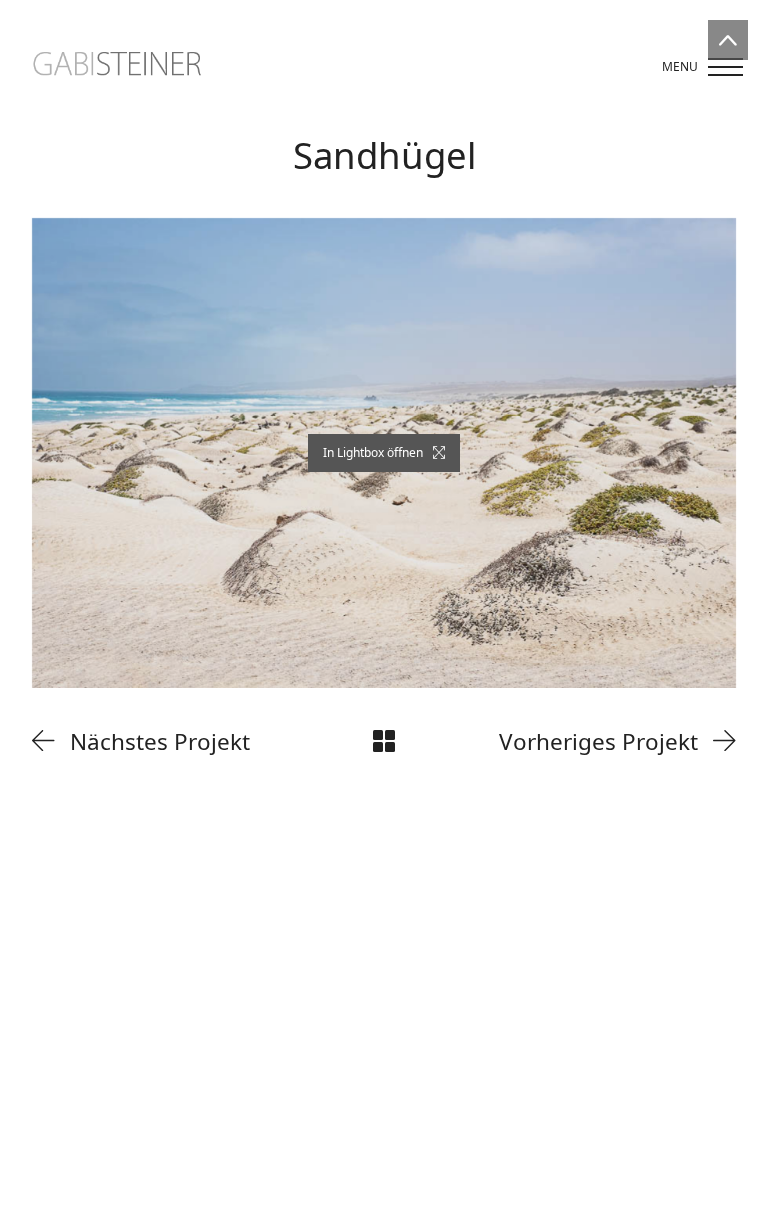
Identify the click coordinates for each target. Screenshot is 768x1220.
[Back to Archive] (384, 741)
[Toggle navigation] (696, 67)
